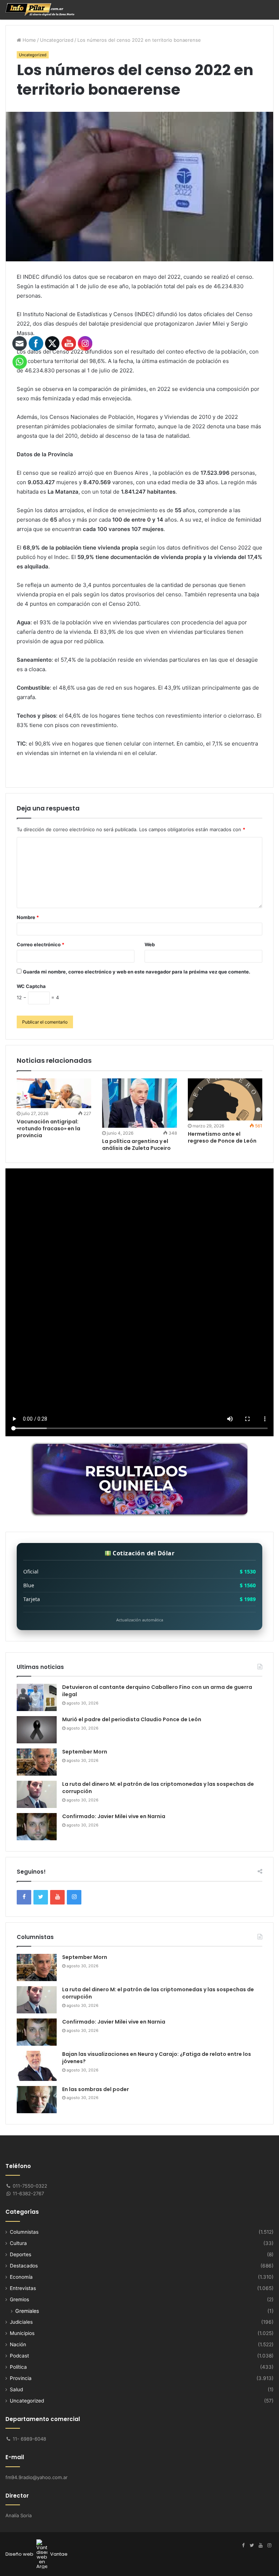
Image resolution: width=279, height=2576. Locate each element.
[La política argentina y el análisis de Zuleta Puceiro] (139, 1103)
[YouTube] (260, 2546)
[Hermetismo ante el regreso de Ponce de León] (225, 1099)
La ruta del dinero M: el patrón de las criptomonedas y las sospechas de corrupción (158, 1788)
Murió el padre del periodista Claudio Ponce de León (132, 1719)
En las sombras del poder (96, 2089)
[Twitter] (252, 2546)
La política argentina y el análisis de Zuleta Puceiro (136, 1145)
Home (29, 40)
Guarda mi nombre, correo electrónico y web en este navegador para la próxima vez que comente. (137, 972)
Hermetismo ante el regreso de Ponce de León (222, 1137)
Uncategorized (57, 40)
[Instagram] (269, 2546)
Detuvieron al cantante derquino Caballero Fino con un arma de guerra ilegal (157, 1691)
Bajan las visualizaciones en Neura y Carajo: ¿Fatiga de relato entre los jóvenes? (157, 2058)
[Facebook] (243, 2546)
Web (150, 944)
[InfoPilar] (40, 10)
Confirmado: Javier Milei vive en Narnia (114, 1816)
